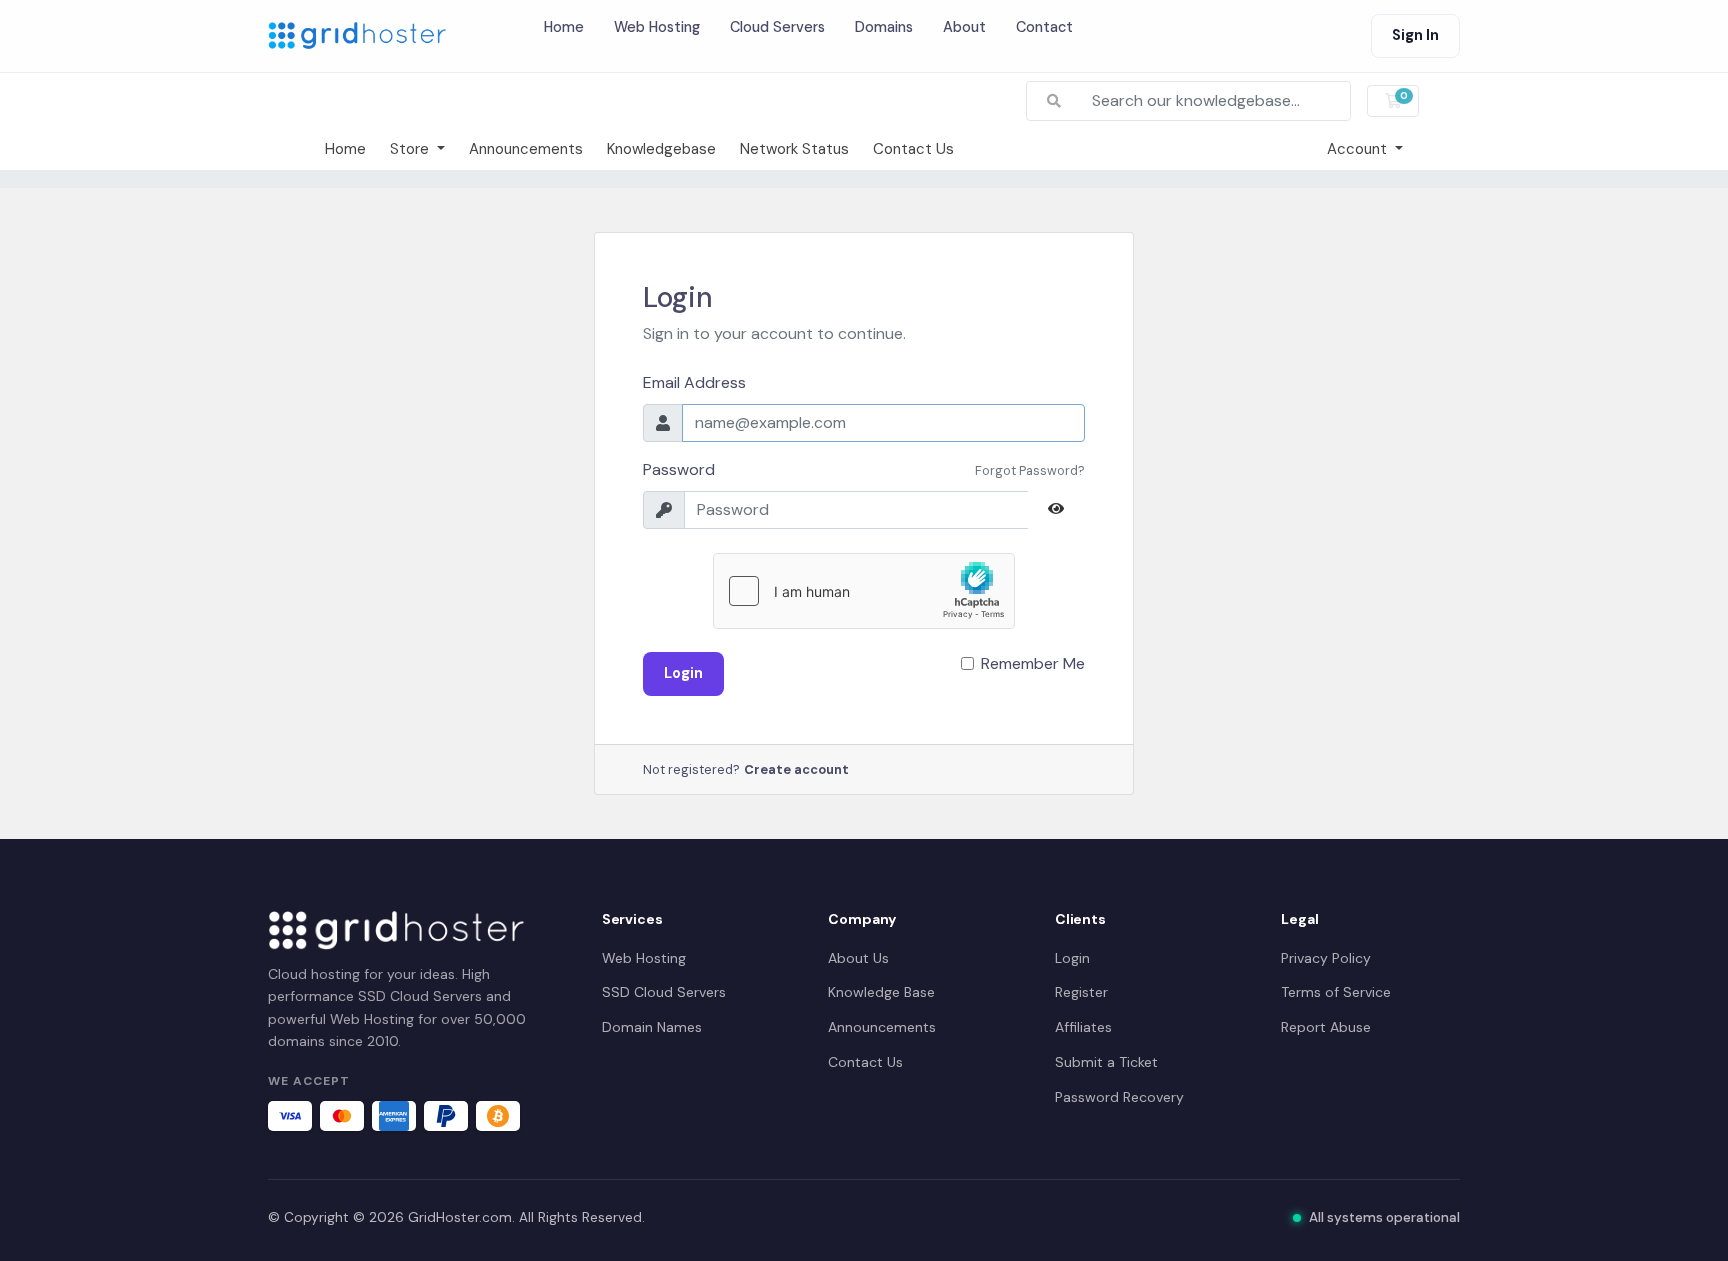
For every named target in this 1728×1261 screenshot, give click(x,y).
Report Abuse (1326, 1027)
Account (1359, 149)
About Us (858, 958)
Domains (884, 27)
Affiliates (1083, 1027)
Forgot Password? (1030, 470)
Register (1081, 992)
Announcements (526, 149)
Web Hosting (657, 27)
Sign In (1415, 35)
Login (683, 673)
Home (564, 27)
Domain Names (652, 1027)
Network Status (794, 149)
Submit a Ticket (1106, 1062)
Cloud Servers (777, 27)
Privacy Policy (1326, 958)
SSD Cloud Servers (664, 992)
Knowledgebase (661, 149)
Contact (1044, 27)
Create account (796, 769)
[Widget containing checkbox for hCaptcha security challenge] (864, 591)
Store (411, 149)
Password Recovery (1119, 1097)
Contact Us (913, 149)
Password (679, 469)
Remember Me (1033, 663)
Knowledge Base (881, 992)
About (964, 27)
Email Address (694, 382)
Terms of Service (1336, 992)
